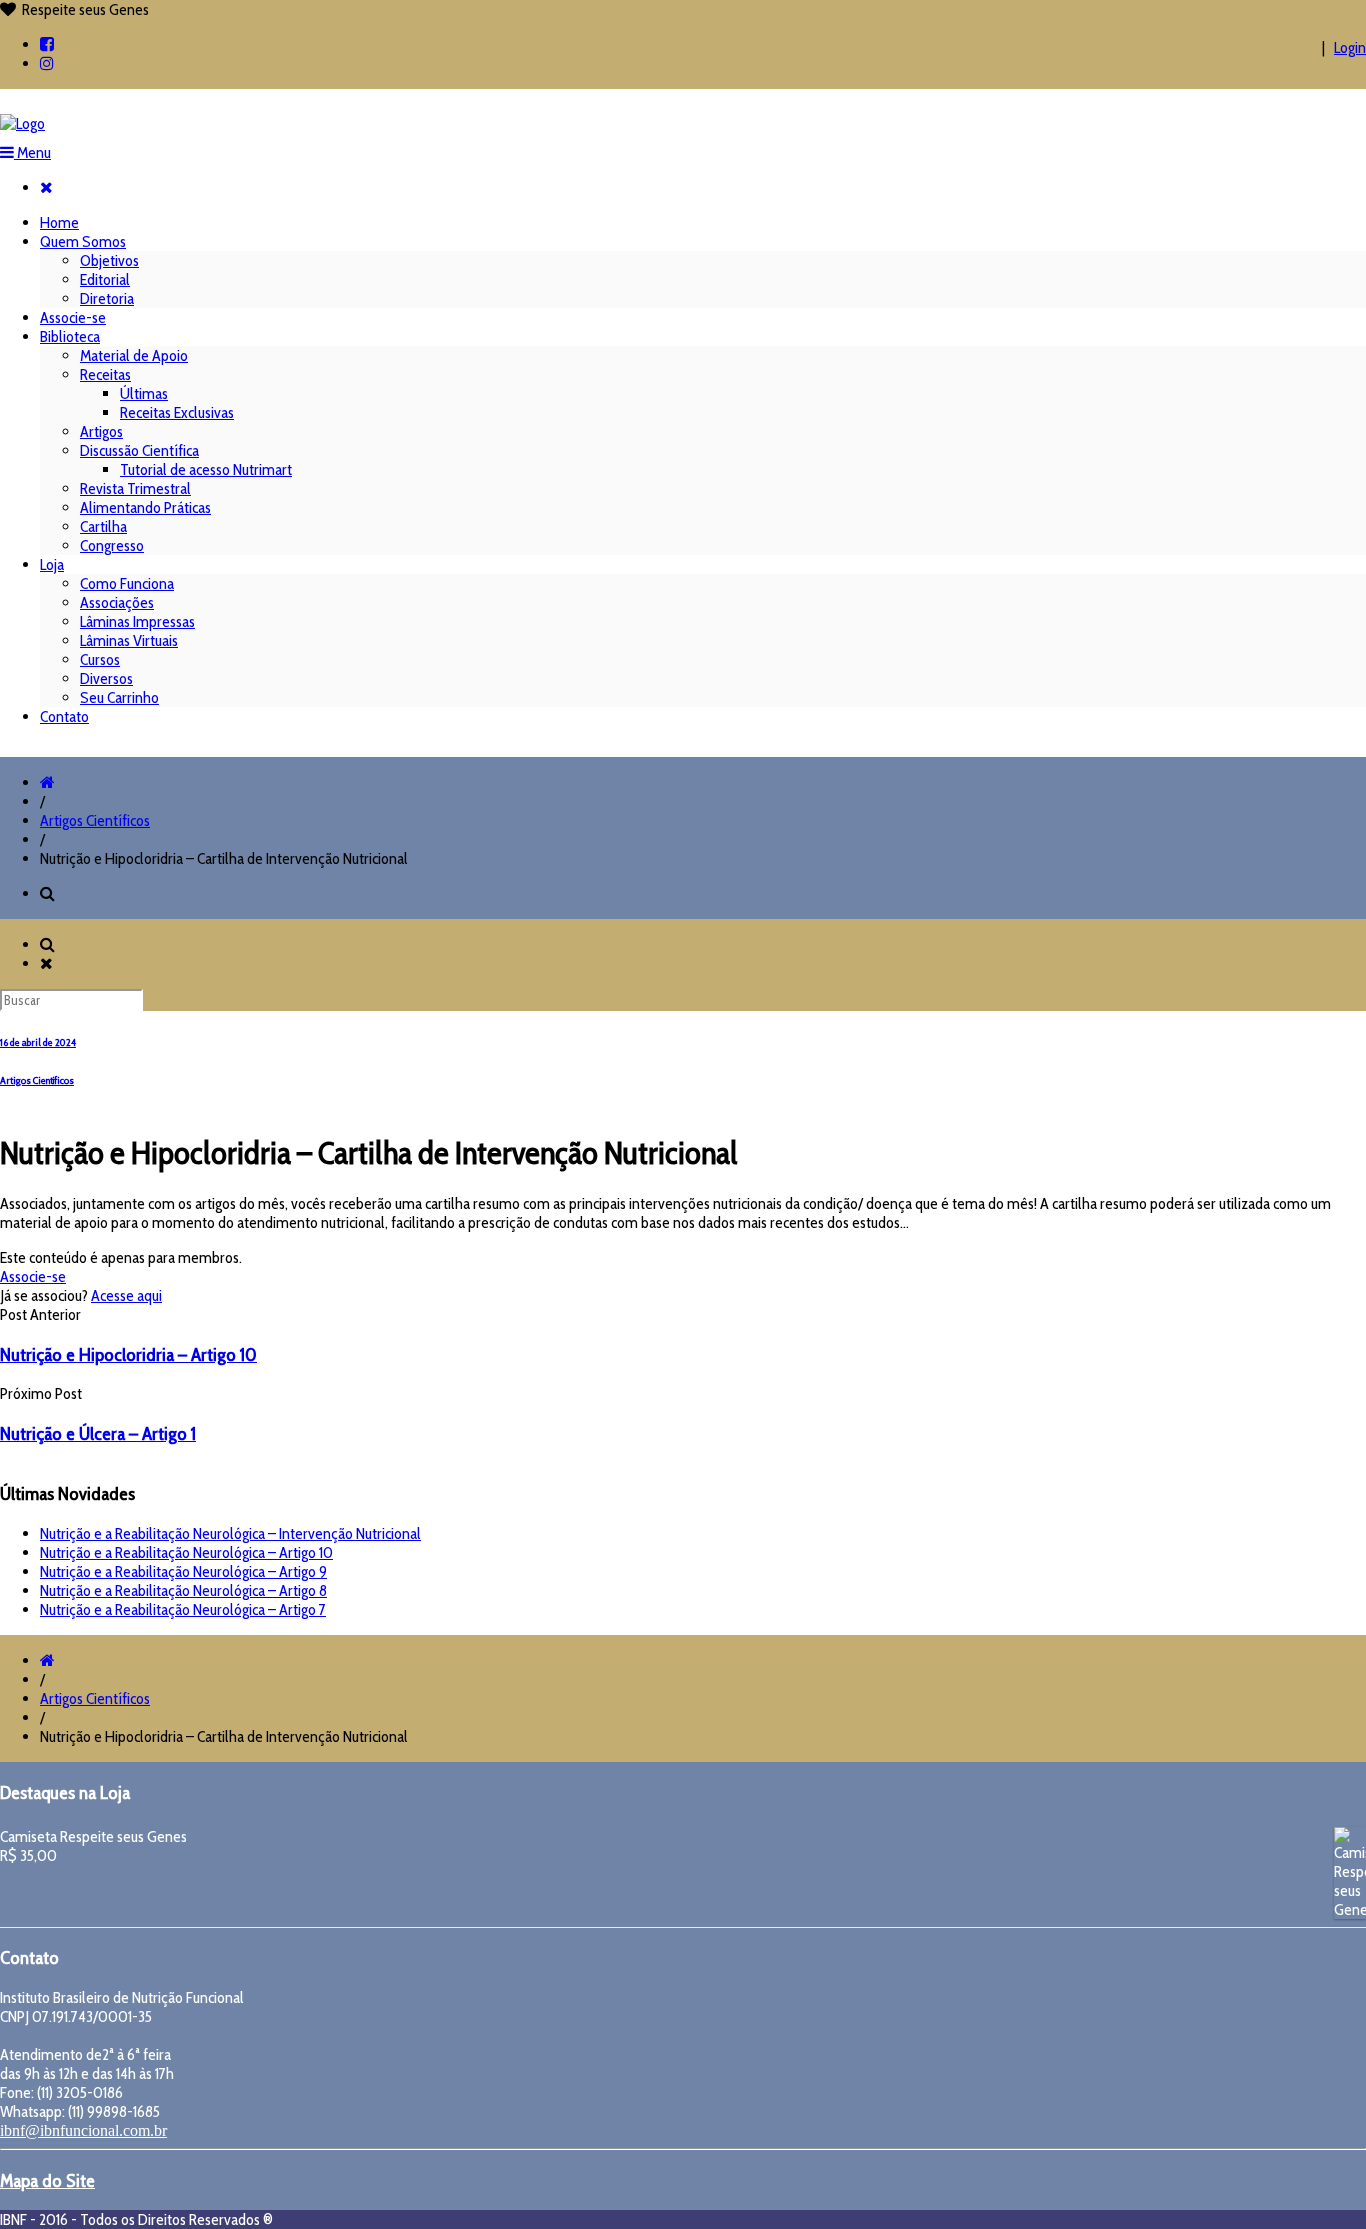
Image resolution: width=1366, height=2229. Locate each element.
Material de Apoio (134, 355)
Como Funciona (127, 583)
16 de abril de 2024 (38, 1042)
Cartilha (103, 526)
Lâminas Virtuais (129, 640)
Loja (52, 564)
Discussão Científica (139, 450)
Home (59, 222)
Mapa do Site (47, 2180)
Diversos (106, 678)
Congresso (112, 545)
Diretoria (107, 298)
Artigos (101, 431)
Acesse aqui (126, 1295)
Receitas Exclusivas (177, 412)
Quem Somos (83, 241)
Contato (64, 716)
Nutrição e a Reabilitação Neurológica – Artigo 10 (186, 1552)
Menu (32, 152)
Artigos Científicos (95, 820)
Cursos (100, 659)
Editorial (105, 279)
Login (1350, 47)
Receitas (105, 374)
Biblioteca (70, 336)
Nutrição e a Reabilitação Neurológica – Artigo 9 (183, 1571)
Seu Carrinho (119, 697)
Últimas (144, 393)
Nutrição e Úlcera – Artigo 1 (98, 1433)
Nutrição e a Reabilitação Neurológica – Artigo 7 (183, 1609)
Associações (117, 602)
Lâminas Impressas (137, 621)
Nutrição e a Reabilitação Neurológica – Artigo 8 (183, 1590)
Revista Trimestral (135, 488)
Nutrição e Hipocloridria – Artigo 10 (128, 1354)
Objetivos (109, 260)
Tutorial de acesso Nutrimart (206, 469)
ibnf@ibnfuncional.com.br (83, 2130)
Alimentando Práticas (145, 507)
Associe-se (73, 317)
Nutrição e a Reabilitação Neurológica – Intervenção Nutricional (230, 1533)
